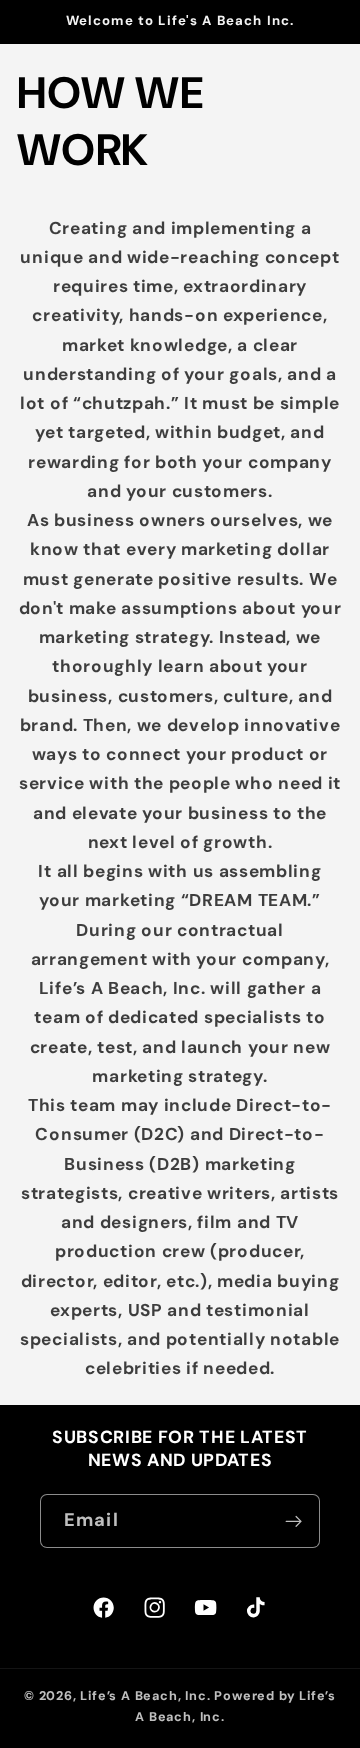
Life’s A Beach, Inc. (145, 1695)
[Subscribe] (293, 1521)
